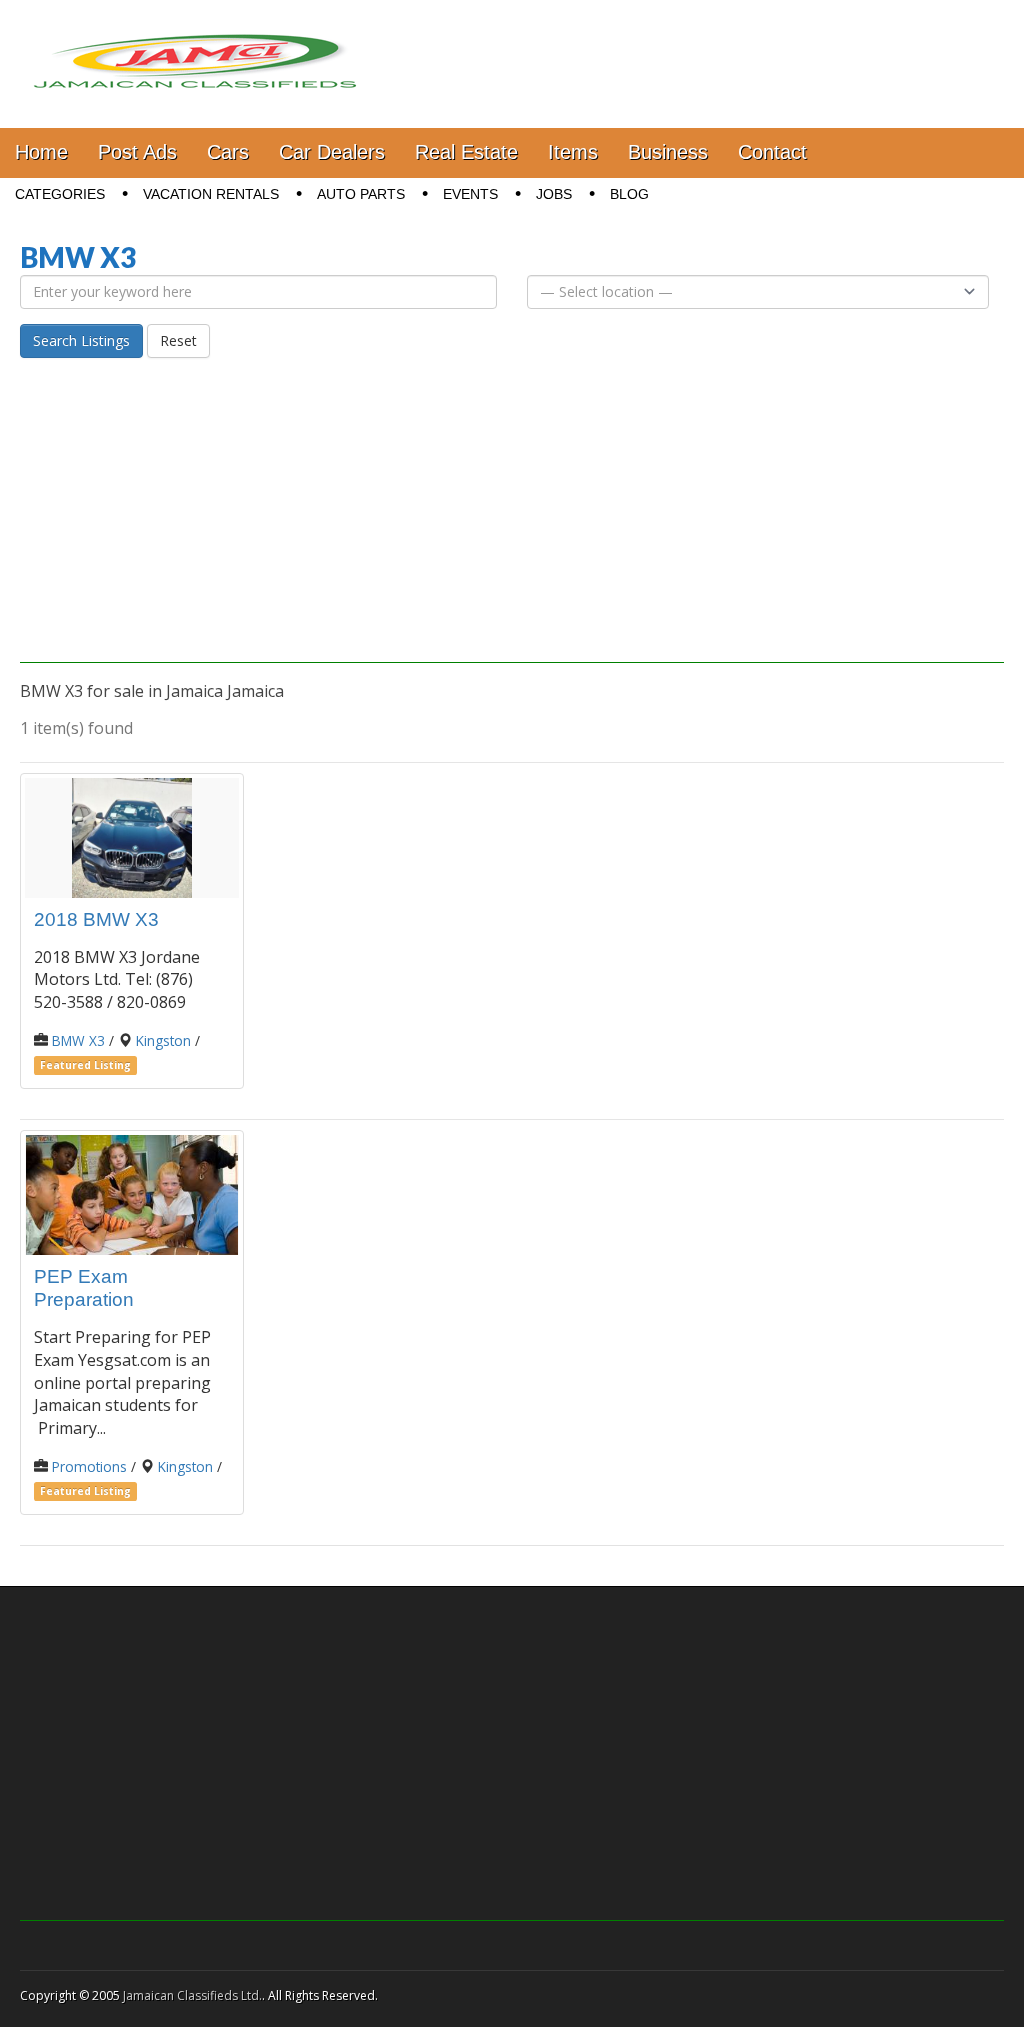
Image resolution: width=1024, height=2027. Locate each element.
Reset (178, 340)
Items (573, 152)
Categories (60, 194)
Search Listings (81, 340)
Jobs (554, 194)
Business (668, 152)
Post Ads (137, 152)
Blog (629, 194)
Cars (228, 152)
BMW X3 (78, 1040)
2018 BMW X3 (96, 919)
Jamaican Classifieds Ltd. (192, 1995)
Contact (772, 152)
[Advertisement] (512, 523)
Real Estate (466, 152)
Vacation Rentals (211, 194)
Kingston (163, 1040)
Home (41, 152)
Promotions (89, 1466)
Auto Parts (361, 194)
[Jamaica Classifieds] (195, 49)
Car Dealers (332, 152)
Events (470, 194)
